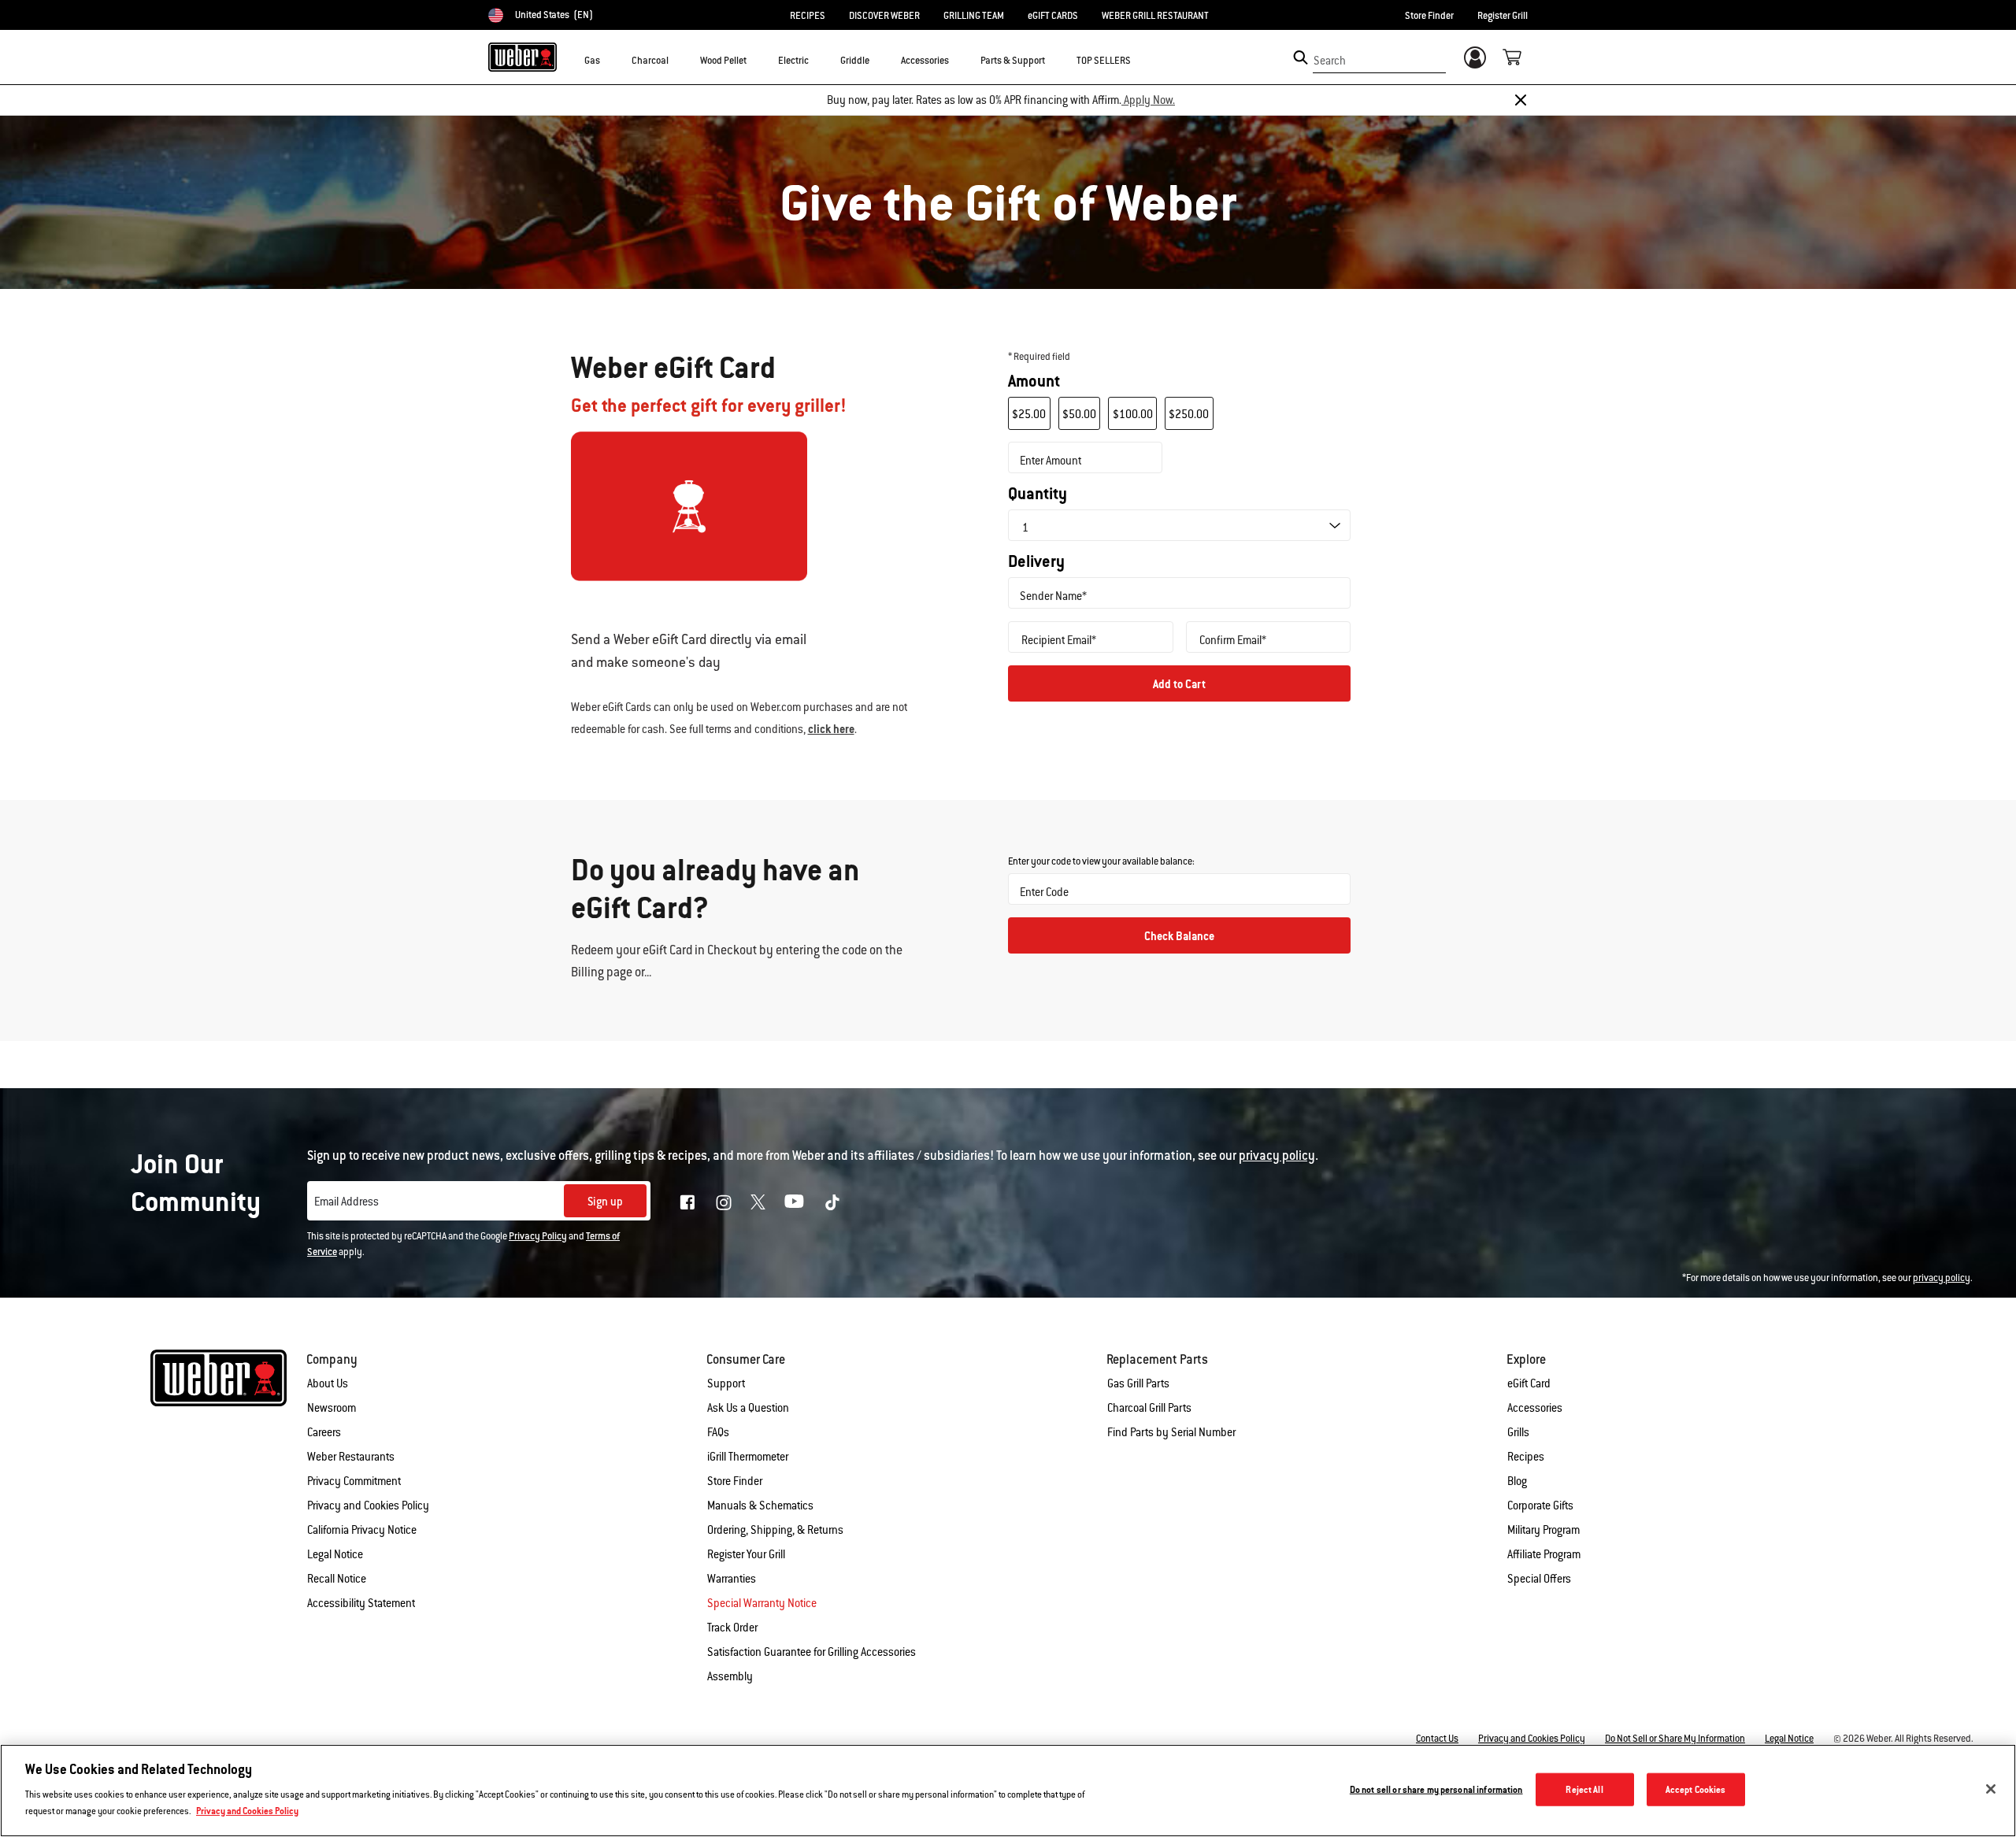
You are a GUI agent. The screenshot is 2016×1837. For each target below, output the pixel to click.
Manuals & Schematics (760, 1506)
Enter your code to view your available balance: (1101, 861)
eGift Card (1529, 1383)
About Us (328, 1383)
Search (1330, 61)
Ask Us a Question (748, 1408)
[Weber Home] (523, 57)
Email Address (346, 1202)
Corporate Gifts (1540, 1506)
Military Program (1543, 1530)
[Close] (1521, 100)
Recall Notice (337, 1579)
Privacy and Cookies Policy (368, 1506)
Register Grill (1503, 16)
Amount (1034, 381)
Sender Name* (1053, 596)
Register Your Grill (746, 1554)
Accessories (1535, 1408)
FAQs (718, 1432)
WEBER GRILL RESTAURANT (1155, 16)
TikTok (832, 1202)
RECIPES (808, 16)
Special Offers (1539, 1579)
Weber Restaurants (351, 1457)
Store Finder (1429, 16)
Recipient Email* (1059, 640)
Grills (1518, 1432)
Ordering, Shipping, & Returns (775, 1530)
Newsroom (332, 1408)
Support (726, 1383)
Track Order (732, 1628)
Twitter (758, 1202)
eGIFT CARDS (1053, 16)
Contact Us (1437, 1739)
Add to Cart (1179, 684)
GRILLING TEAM (974, 16)
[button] (610, 60)
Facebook (687, 1202)
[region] (1008, 1791)
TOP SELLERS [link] (1104, 61)
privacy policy (1942, 1278)
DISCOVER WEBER (884, 16)
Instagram (724, 1202)
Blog (1517, 1481)
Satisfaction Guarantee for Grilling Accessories (812, 1652)
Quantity (1038, 494)
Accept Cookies (1696, 1789)
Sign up (605, 1202)
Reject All (1584, 1789)
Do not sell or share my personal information (1436, 1789)
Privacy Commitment (354, 1481)
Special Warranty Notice (762, 1603)
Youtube (794, 1201)
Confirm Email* (1233, 640)
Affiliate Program (1544, 1554)
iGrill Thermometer (748, 1457)
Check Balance (1179, 936)
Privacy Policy (538, 1236)
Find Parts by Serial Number (1171, 1432)
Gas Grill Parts (1138, 1383)
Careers (324, 1432)
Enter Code (1044, 892)
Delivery (1036, 561)
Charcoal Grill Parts (1149, 1408)
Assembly (730, 1676)
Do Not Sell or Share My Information (1675, 1739)
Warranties (732, 1579)
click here (831, 729)
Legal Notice (335, 1554)
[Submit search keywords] (1301, 57)
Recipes (1526, 1457)
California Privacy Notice (362, 1530)
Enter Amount (1051, 461)
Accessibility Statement (361, 1603)
